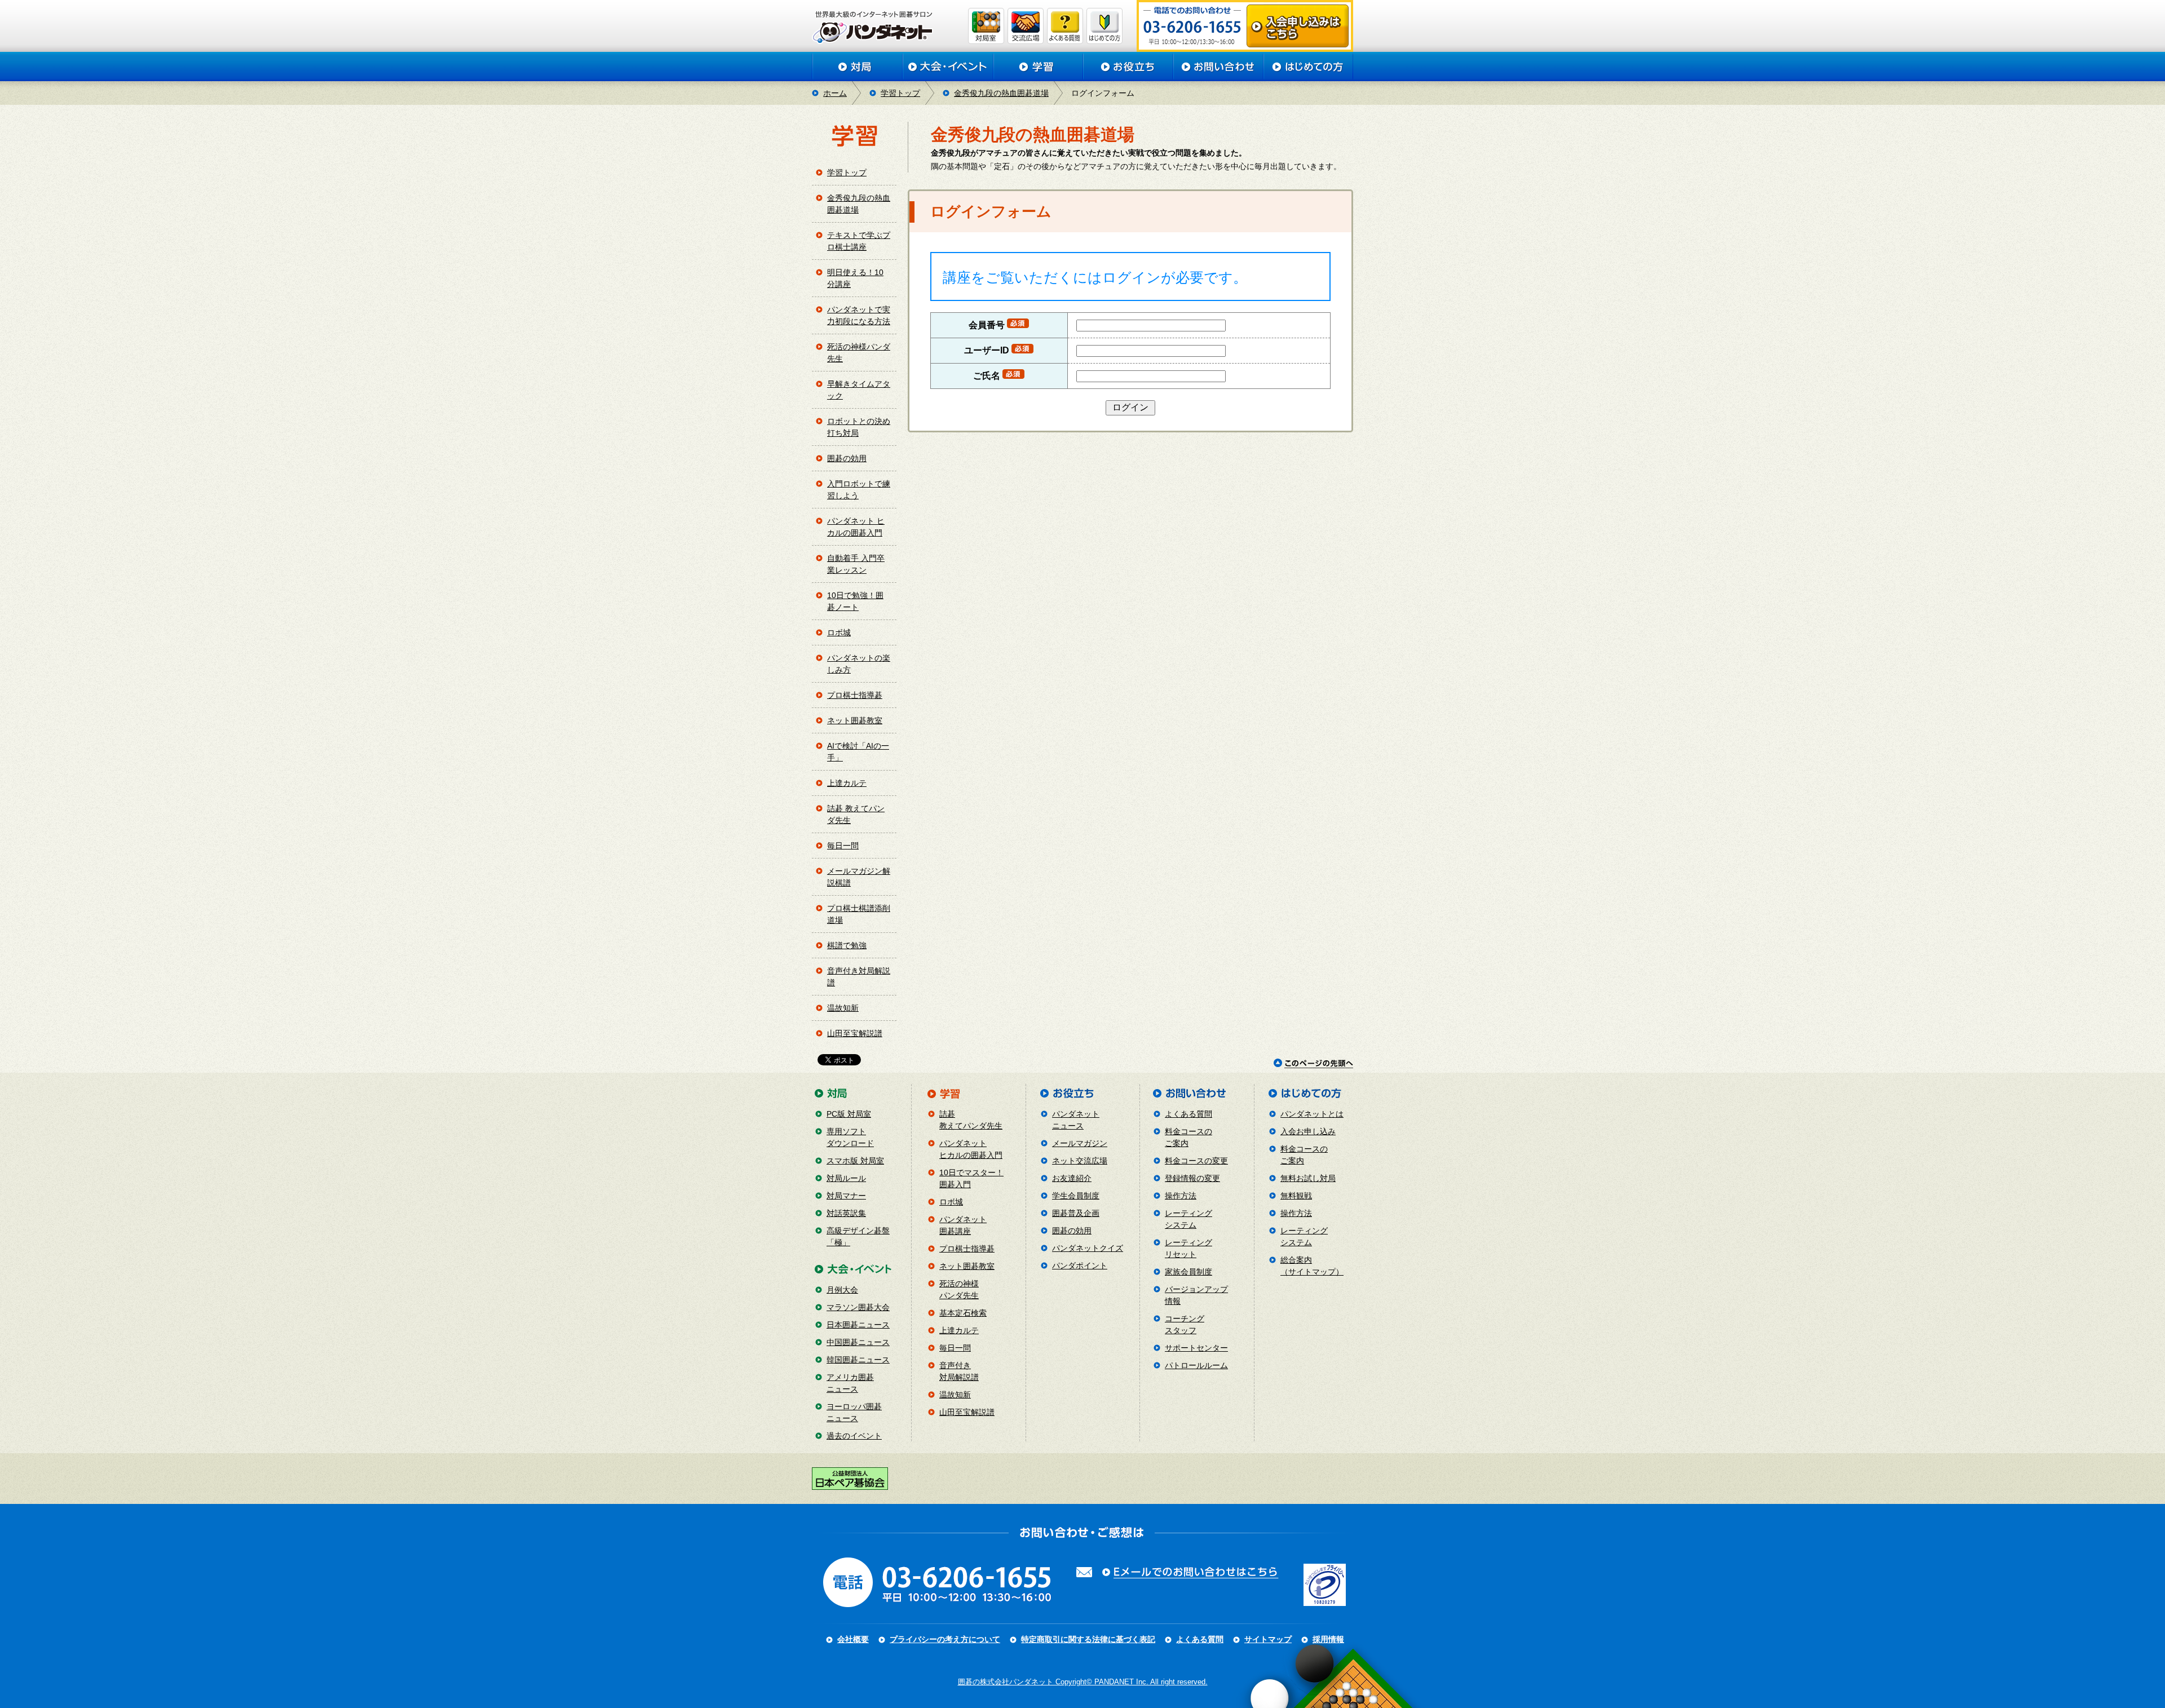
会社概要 (853, 1639)
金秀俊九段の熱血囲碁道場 (1001, 93)
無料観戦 (1296, 1196)
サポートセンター (1196, 1348)
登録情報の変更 (1192, 1178)
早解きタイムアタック (859, 390)
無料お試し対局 (1308, 1178)
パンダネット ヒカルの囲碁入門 (856, 527)
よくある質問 (1188, 1114)
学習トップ (900, 93)
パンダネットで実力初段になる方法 (859, 315)
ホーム (835, 93)
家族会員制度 (1188, 1272)
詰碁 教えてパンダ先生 (856, 814)
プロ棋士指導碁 (855, 695)
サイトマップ (1268, 1639)
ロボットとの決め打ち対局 (859, 427)
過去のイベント (854, 1436)
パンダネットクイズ (1088, 1248)
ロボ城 (839, 632)
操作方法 (1181, 1196)
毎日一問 (843, 846)
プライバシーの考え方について (945, 1639)
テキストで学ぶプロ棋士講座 (859, 241)
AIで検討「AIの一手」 (858, 752)
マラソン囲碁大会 (858, 1307)
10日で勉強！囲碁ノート (855, 601)
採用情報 (1328, 1639)
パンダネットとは (1312, 1114)
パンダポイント (1080, 1265)
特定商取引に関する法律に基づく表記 (1088, 1639)
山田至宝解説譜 (855, 1033)
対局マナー (846, 1196)
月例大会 (842, 1290)
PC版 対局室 (849, 1114)
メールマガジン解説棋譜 (859, 877)
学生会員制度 (1076, 1196)
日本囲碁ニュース (858, 1325)
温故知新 (843, 1008)
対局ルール (846, 1178)
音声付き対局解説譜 (859, 977)
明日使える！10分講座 (855, 278)
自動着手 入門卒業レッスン (856, 564)
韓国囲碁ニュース (858, 1360)
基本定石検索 (963, 1313)
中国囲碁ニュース (858, 1342)
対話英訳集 (846, 1213)
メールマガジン (1080, 1143)
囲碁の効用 (847, 458)
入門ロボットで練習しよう (859, 490)
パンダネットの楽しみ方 (859, 664)
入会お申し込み (1308, 1131)
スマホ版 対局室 (855, 1161)
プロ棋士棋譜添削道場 (859, 914)
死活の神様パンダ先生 (859, 353)
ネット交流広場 (1080, 1161)
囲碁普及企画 (1076, 1213)
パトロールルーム (1196, 1365)
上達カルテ (847, 783)
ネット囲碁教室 (855, 720)
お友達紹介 (1072, 1178)
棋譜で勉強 (847, 945)
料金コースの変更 (1196, 1161)
